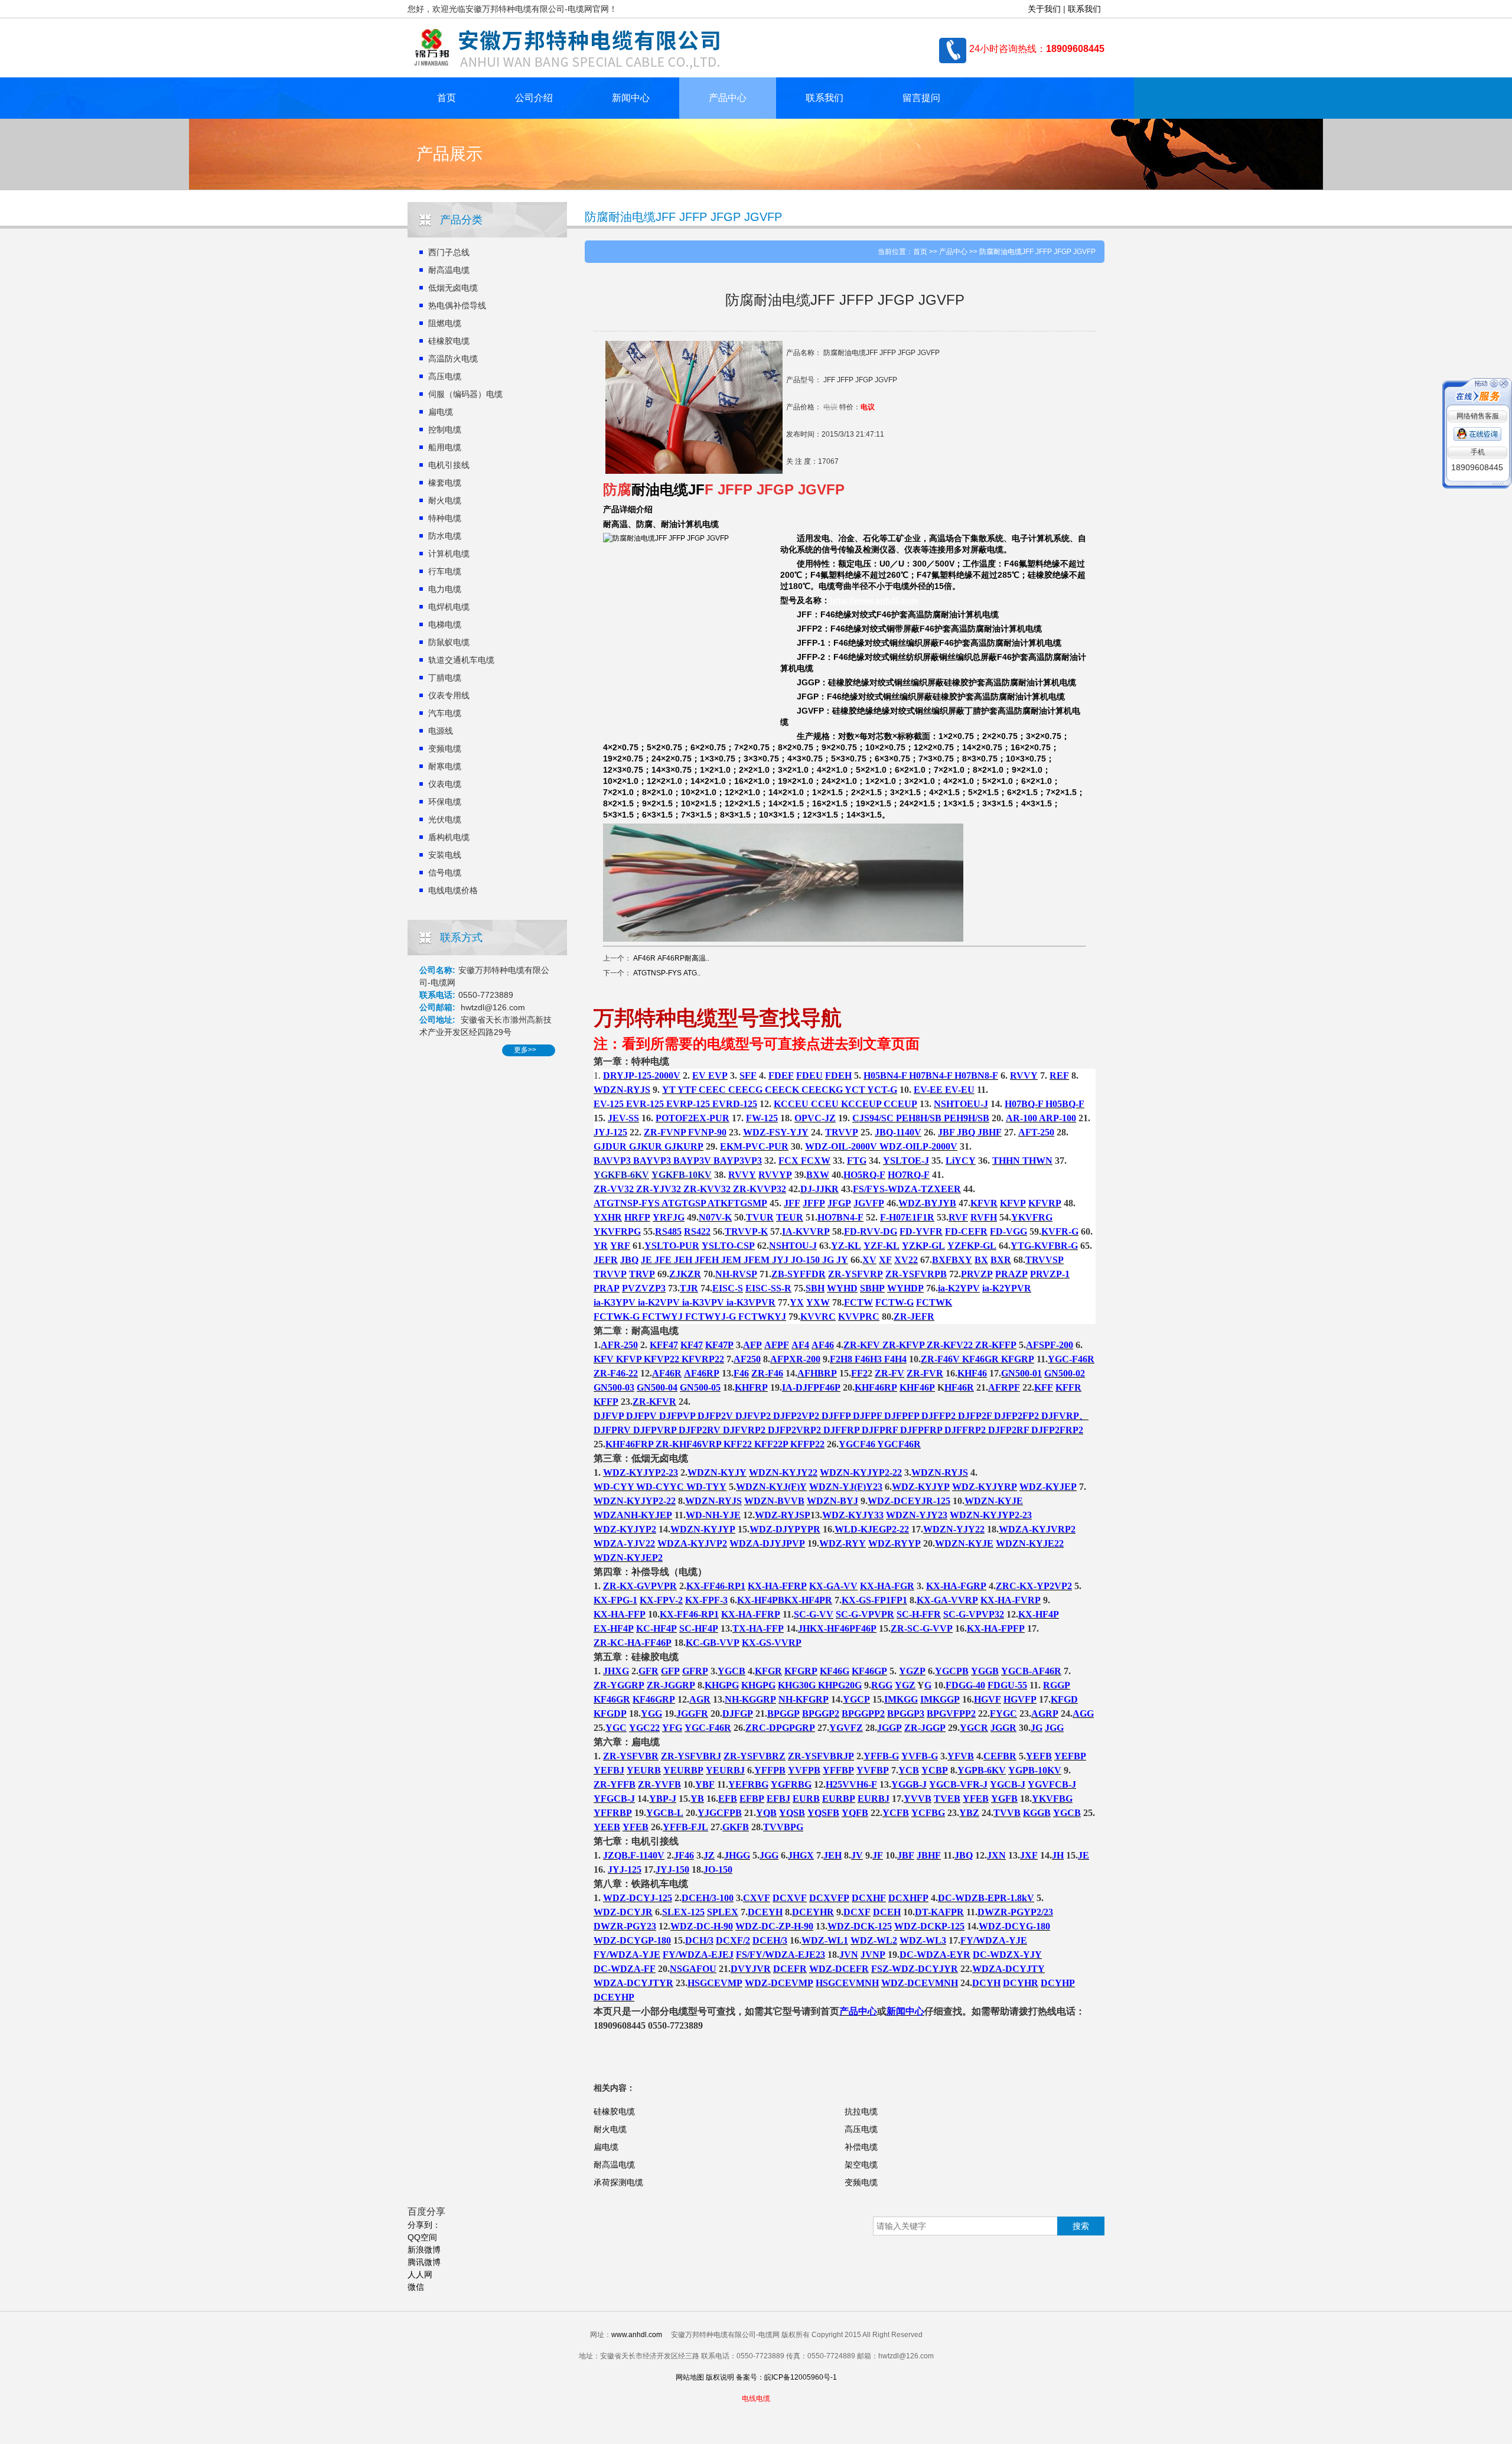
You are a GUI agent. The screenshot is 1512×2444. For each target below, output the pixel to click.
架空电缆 (861, 2165)
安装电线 (445, 855)
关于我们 (1044, 9)
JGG (806, 682)
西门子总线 (449, 252)
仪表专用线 (449, 695)
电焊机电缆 (449, 607)
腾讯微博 (424, 2262)
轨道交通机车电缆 (461, 660)
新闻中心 (631, 98)
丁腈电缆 (445, 678)
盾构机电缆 (449, 837)
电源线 (441, 731)
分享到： (424, 2225)
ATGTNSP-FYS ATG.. (667, 973)
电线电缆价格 (453, 890)
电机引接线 (449, 465)
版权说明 (720, 2377)
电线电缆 (756, 2399)
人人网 (420, 2274)
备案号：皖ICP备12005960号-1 (786, 2377)
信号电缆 (445, 873)
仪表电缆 (445, 784)
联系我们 (1084, 9)
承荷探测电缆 (618, 2182)
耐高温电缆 (449, 270)
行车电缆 (445, 571)
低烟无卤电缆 (453, 288)
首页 (447, 98)
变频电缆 (445, 749)
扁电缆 (441, 412)
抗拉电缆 (861, 2111)
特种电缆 (445, 518)
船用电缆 (445, 447)
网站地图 (690, 2377)
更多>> (525, 1050)
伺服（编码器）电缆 (465, 394)
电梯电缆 (445, 624)
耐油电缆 (660, 489)
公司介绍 (534, 98)
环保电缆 (445, 802)
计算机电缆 (449, 554)
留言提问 (921, 98)
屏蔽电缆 (987, 549)
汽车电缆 (445, 713)
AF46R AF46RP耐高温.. (671, 958)
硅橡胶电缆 (449, 341)
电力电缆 (445, 589)
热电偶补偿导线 (457, 305)
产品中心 (728, 98)
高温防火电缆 (453, 359)
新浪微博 (424, 2250)
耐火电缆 (445, 500)
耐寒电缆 (445, 766)
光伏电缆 (445, 819)
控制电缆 (445, 429)
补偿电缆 (861, 2147)
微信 (416, 2287)
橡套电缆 (445, 483)
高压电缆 (445, 376)
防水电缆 (445, 536)
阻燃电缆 (445, 323)
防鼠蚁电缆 (449, 642)
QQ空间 (422, 2237)
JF (696, 489)
